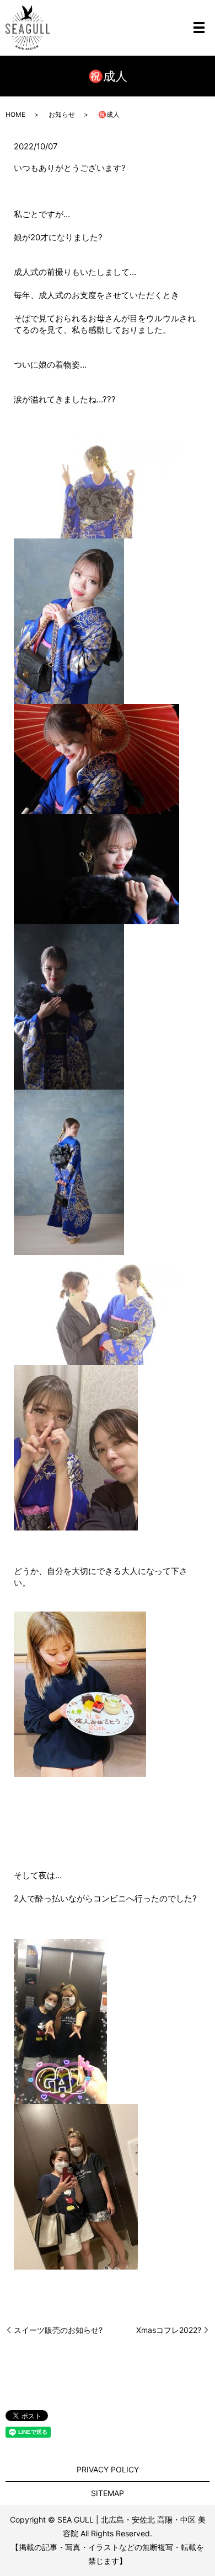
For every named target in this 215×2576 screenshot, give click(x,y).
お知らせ (62, 114)
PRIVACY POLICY (108, 2469)
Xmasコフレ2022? (169, 2330)
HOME (15, 114)
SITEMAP (108, 2493)
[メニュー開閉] (199, 28)
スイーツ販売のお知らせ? (58, 2330)
